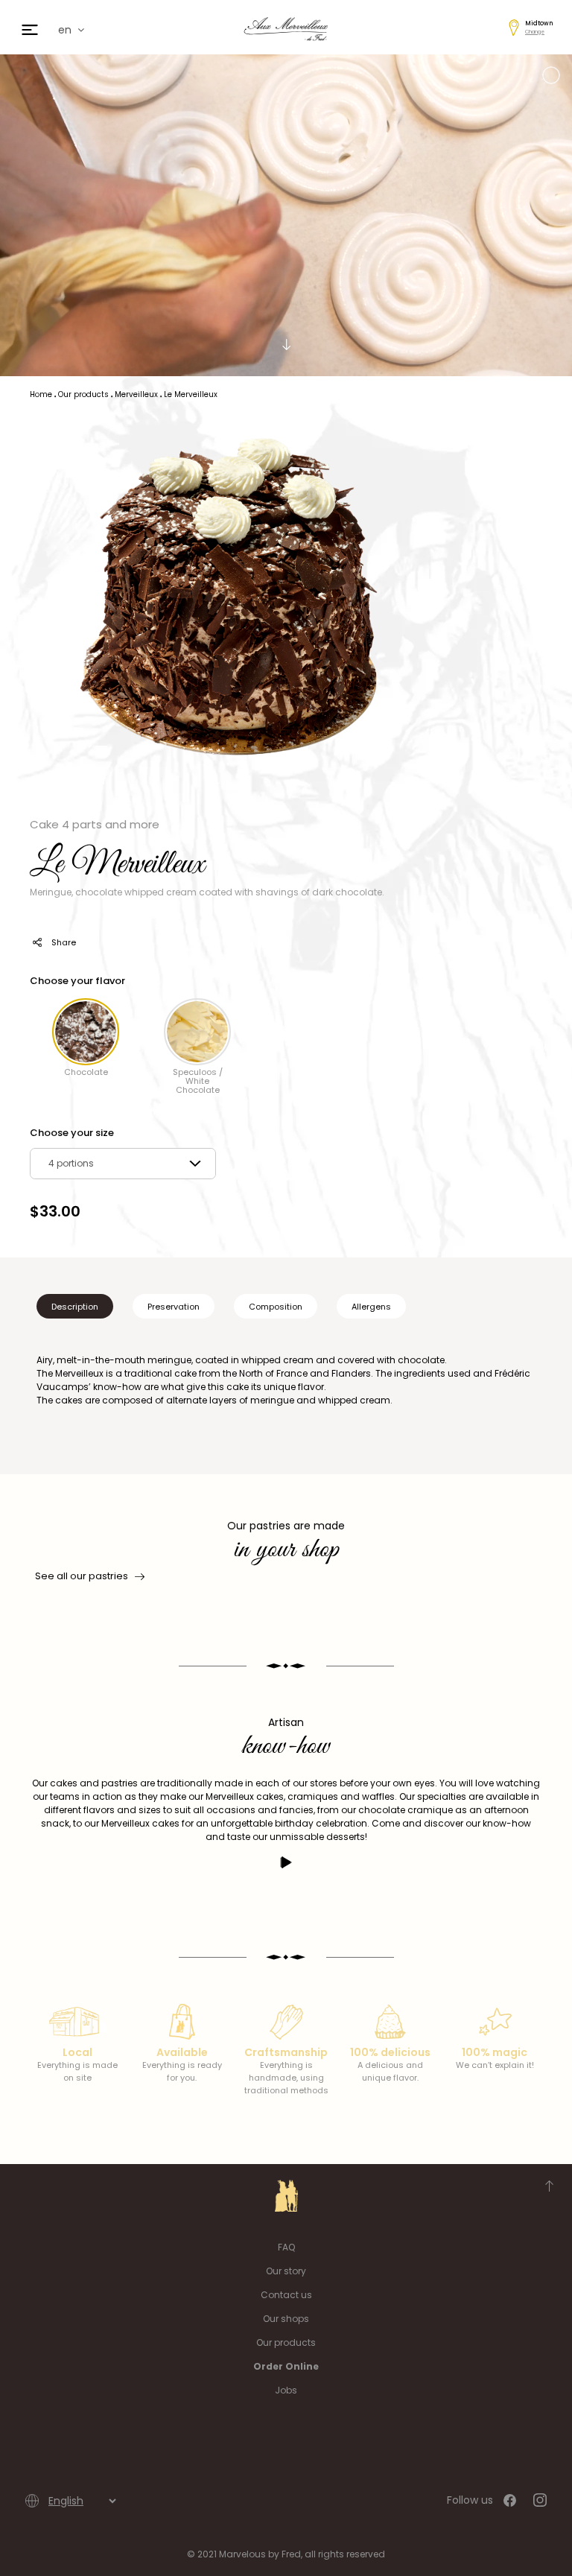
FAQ (286, 2247)
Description (75, 1307)
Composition (276, 1307)
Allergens (371, 1307)
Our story (286, 2271)
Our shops (286, 2319)
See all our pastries (82, 1576)
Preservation (174, 1307)
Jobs (286, 2390)
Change (535, 32)
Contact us (286, 2295)
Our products (286, 2342)
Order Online (286, 2366)
